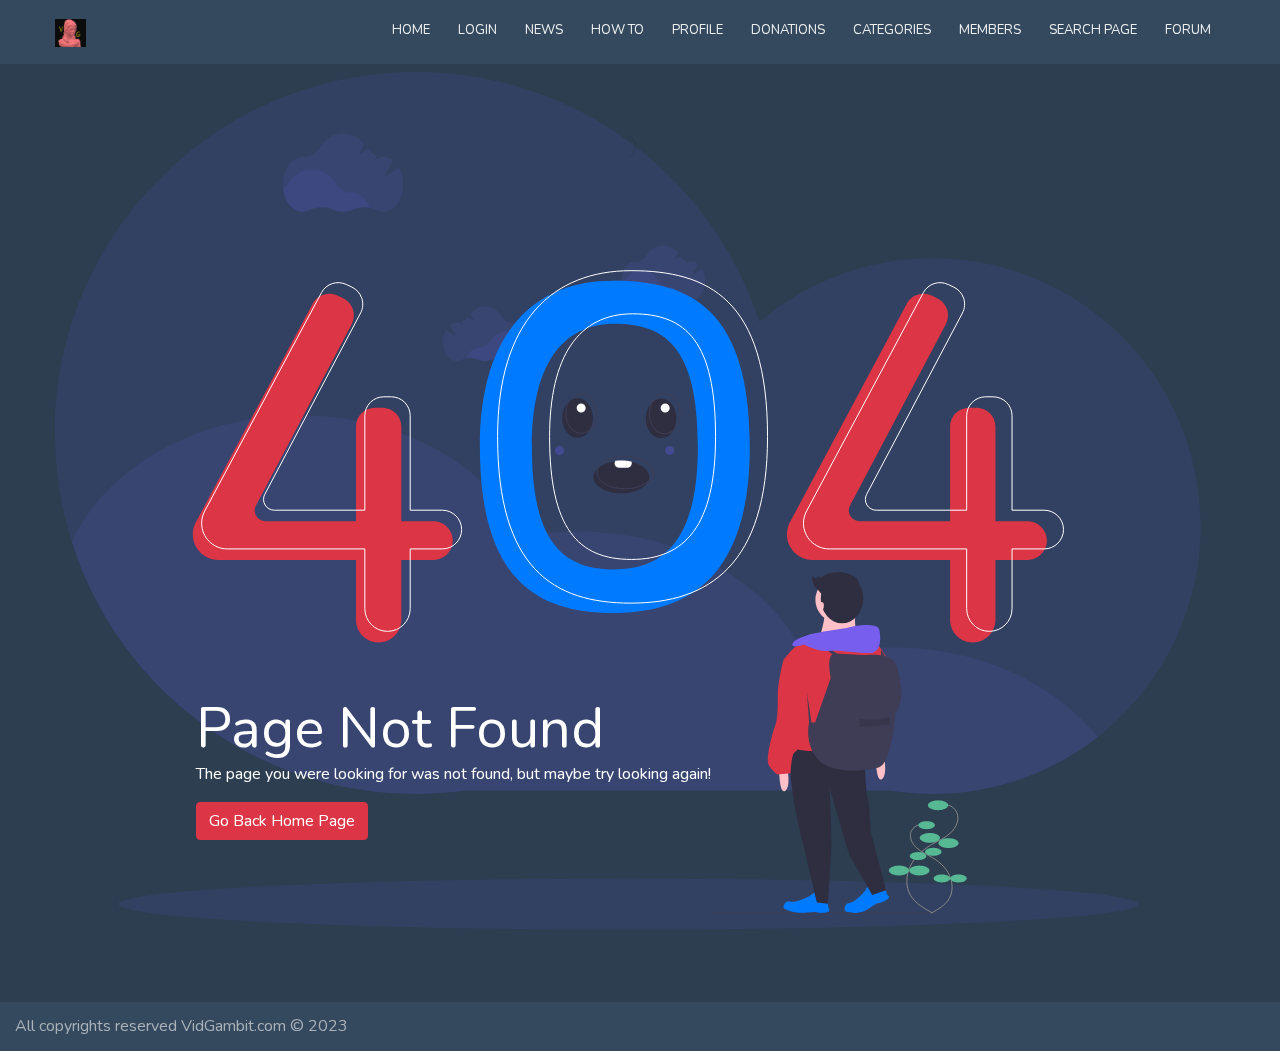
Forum (1188, 30)
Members (990, 30)
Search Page (1093, 30)
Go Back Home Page (282, 821)
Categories (892, 30)
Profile (697, 30)
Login (477, 30)
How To (617, 30)
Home (411, 30)
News (544, 30)
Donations (788, 30)
